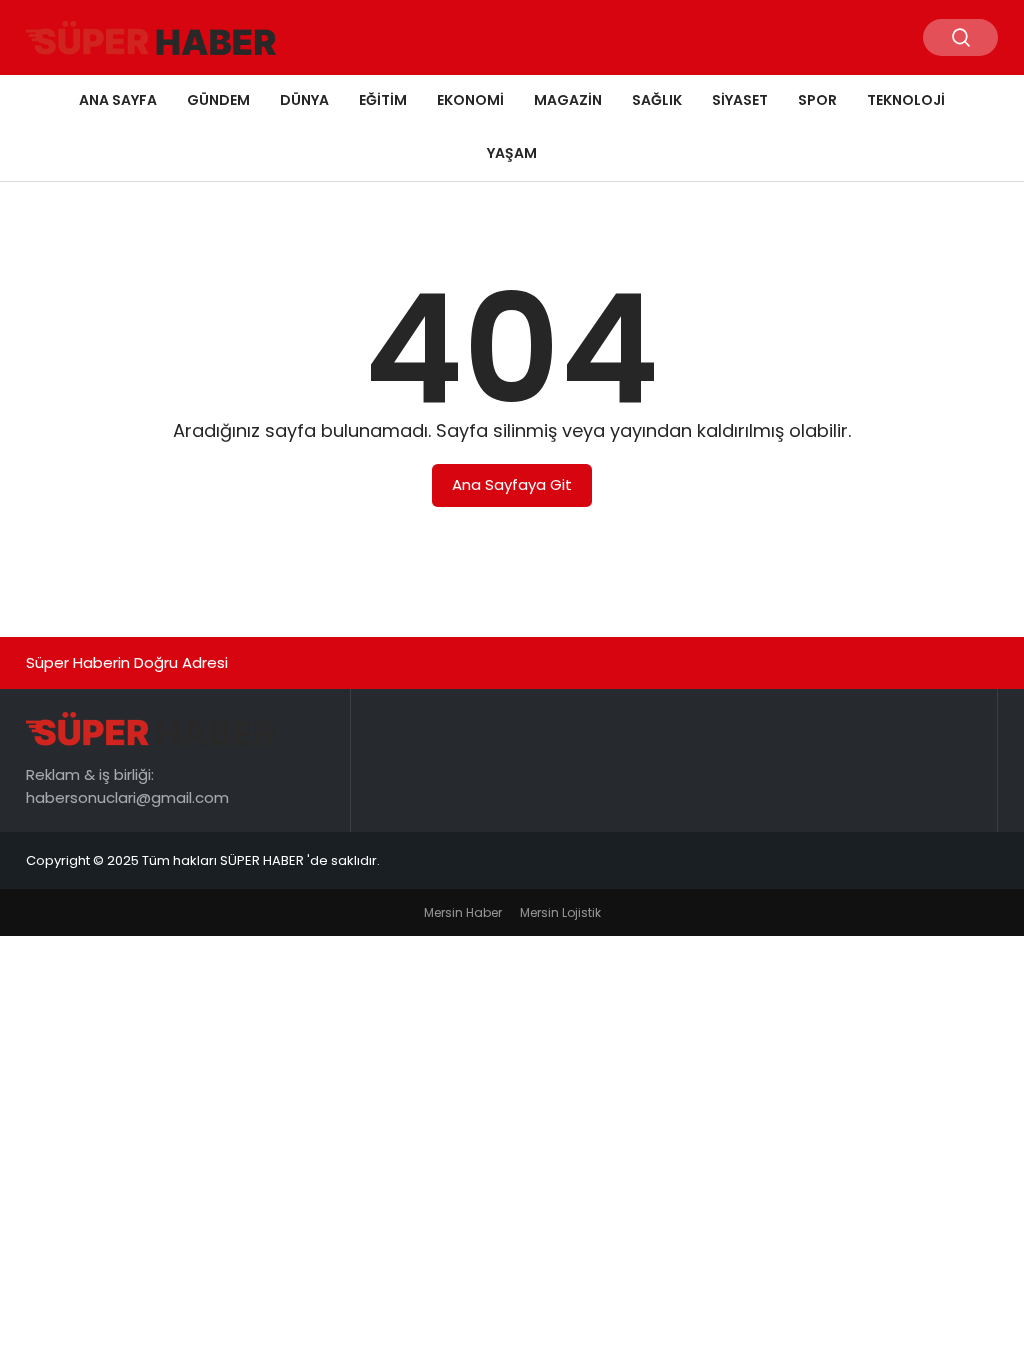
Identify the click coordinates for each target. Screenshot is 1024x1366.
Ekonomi (470, 100)
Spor (817, 100)
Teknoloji (906, 100)
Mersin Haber (463, 912)
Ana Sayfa (118, 100)
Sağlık (657, 100)
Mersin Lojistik (560, 912)
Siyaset (740, 100)
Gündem (218, 100)
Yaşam (512, 153)
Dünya (304, 100)
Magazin (568, 100)
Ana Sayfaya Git (512, 484)
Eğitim (383, 100)
